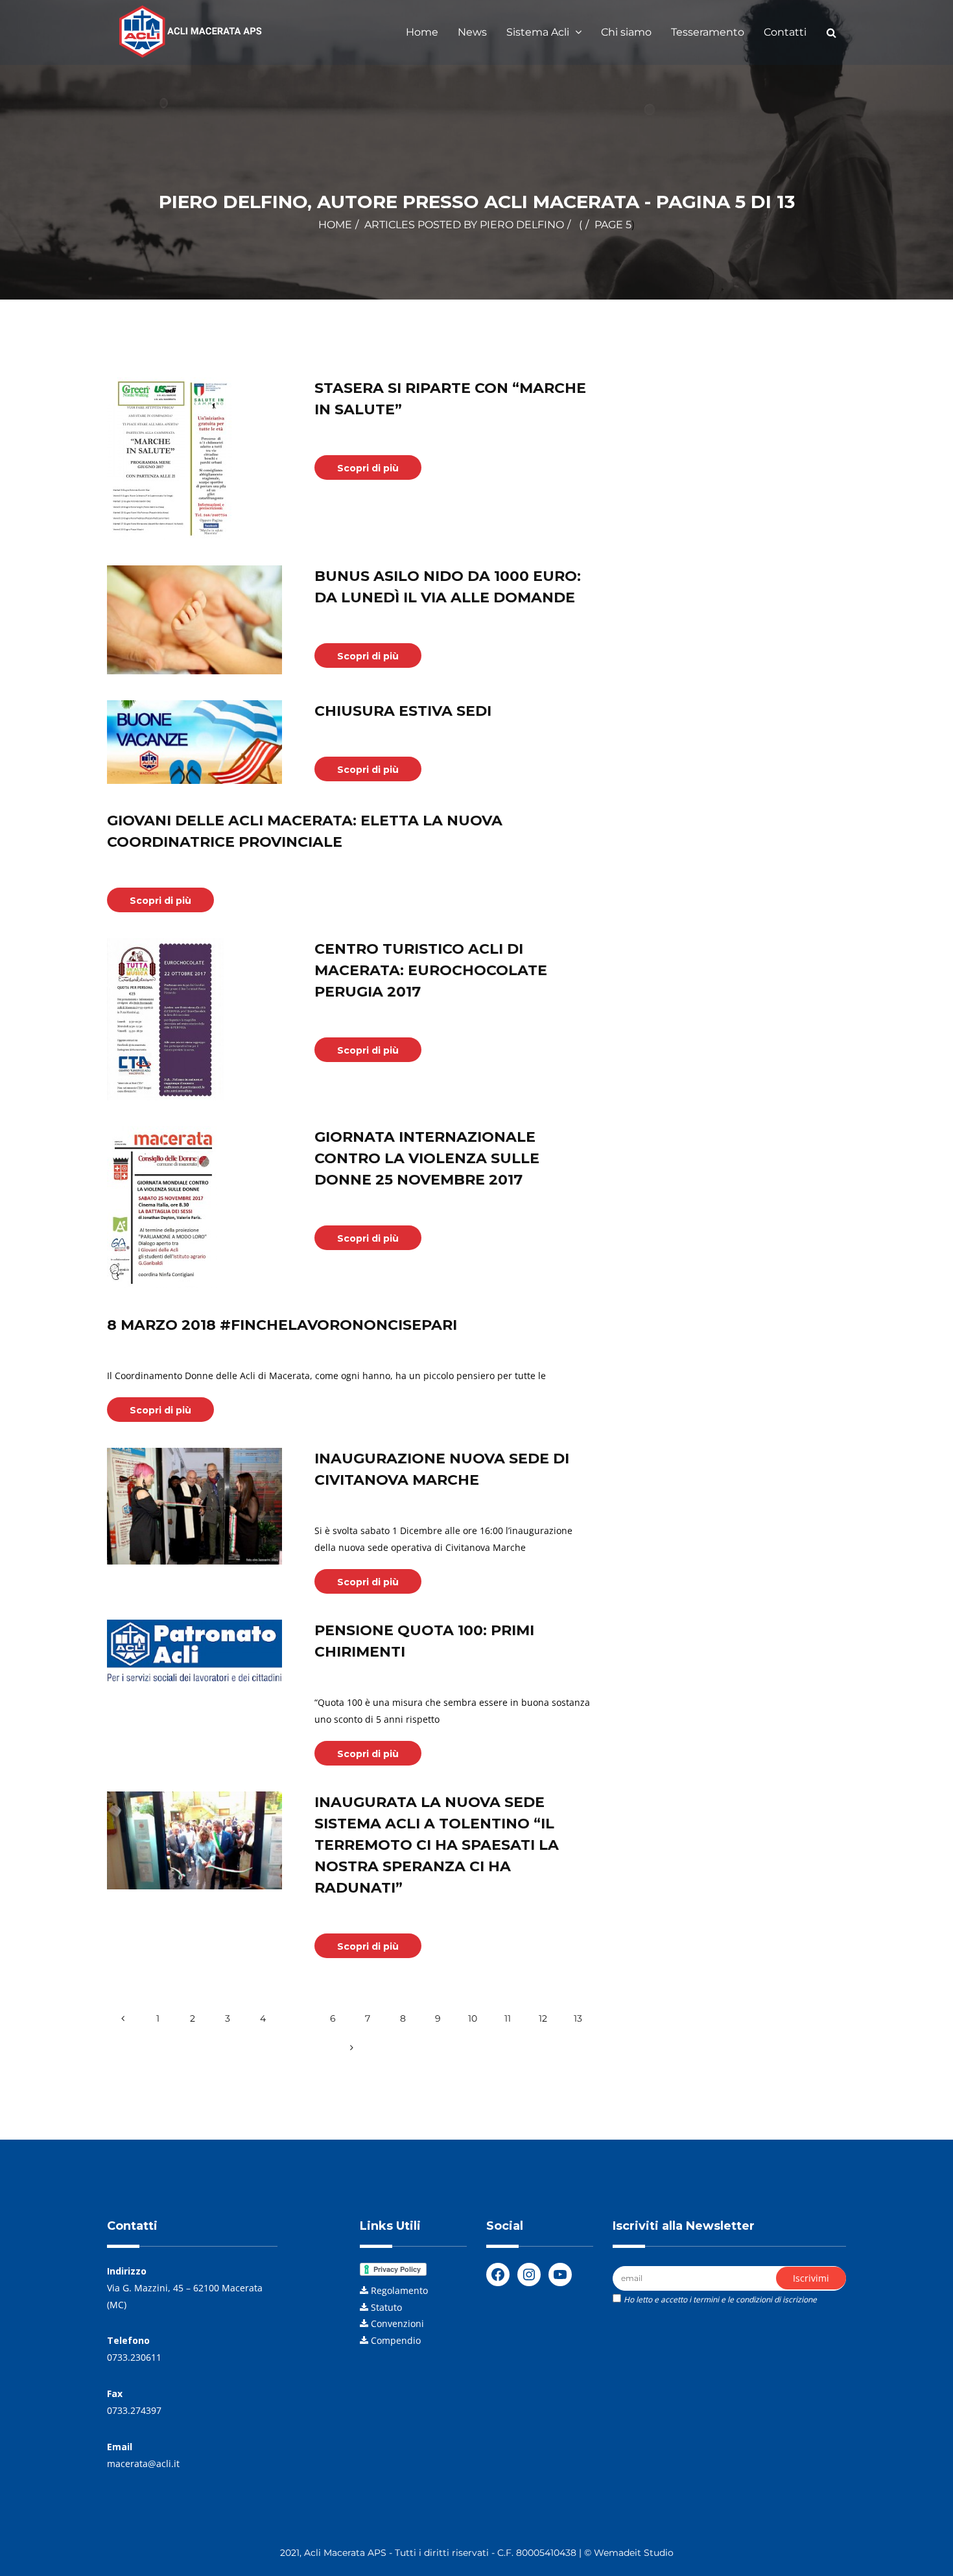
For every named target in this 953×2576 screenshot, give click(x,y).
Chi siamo (626, 32)
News (472, 32)
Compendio (396, 2340)
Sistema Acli (539, 32)
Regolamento (399, 2290)
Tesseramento (708, 32)
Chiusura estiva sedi (403, 711)
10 (473, 2018)
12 (543, 2018)
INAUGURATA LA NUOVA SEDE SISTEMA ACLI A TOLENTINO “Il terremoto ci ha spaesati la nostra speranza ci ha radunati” (437, 1845)
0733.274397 (134, 2410)
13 (578, 2018)
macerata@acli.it (143, 2464)
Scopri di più (368, 468)
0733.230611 (134, 2357)
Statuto (386, 2307)
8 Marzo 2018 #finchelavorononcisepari (282, 1325)
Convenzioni (397, 2323)
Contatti (785, 32)
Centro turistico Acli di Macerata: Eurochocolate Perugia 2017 (431, 970)
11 (508, 2018)
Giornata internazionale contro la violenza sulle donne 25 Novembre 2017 (427, 1158)
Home (422, 32)
